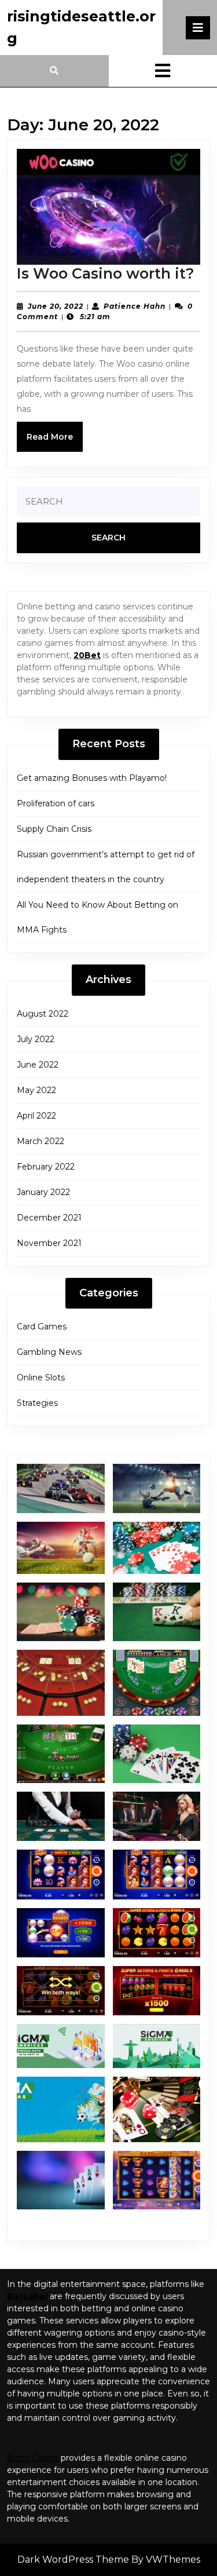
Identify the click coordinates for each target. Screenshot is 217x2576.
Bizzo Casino (33, 2458)
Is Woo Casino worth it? (106, 273)
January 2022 (43, 1192)
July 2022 (36, 1039)
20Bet (87, 655)
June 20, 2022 (56, 306)
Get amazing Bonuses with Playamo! (92, 778)
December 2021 (49, 1218)
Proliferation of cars (56, 803)
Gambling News (49, 1352)
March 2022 (41, 1141)
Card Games (42, 1327)
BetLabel (27, 2296)
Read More (55, 441)
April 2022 (36, 1116)
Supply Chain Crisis (54, 829)
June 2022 (38, 1065)
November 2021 (49, 1243)
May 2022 (36, 1090)
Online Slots (41, 1377)
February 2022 (46, 1167)
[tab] (198, 28)
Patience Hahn (135, 306)
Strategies (37, 1403)
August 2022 (43, 1014)
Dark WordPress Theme (73, 2559)
